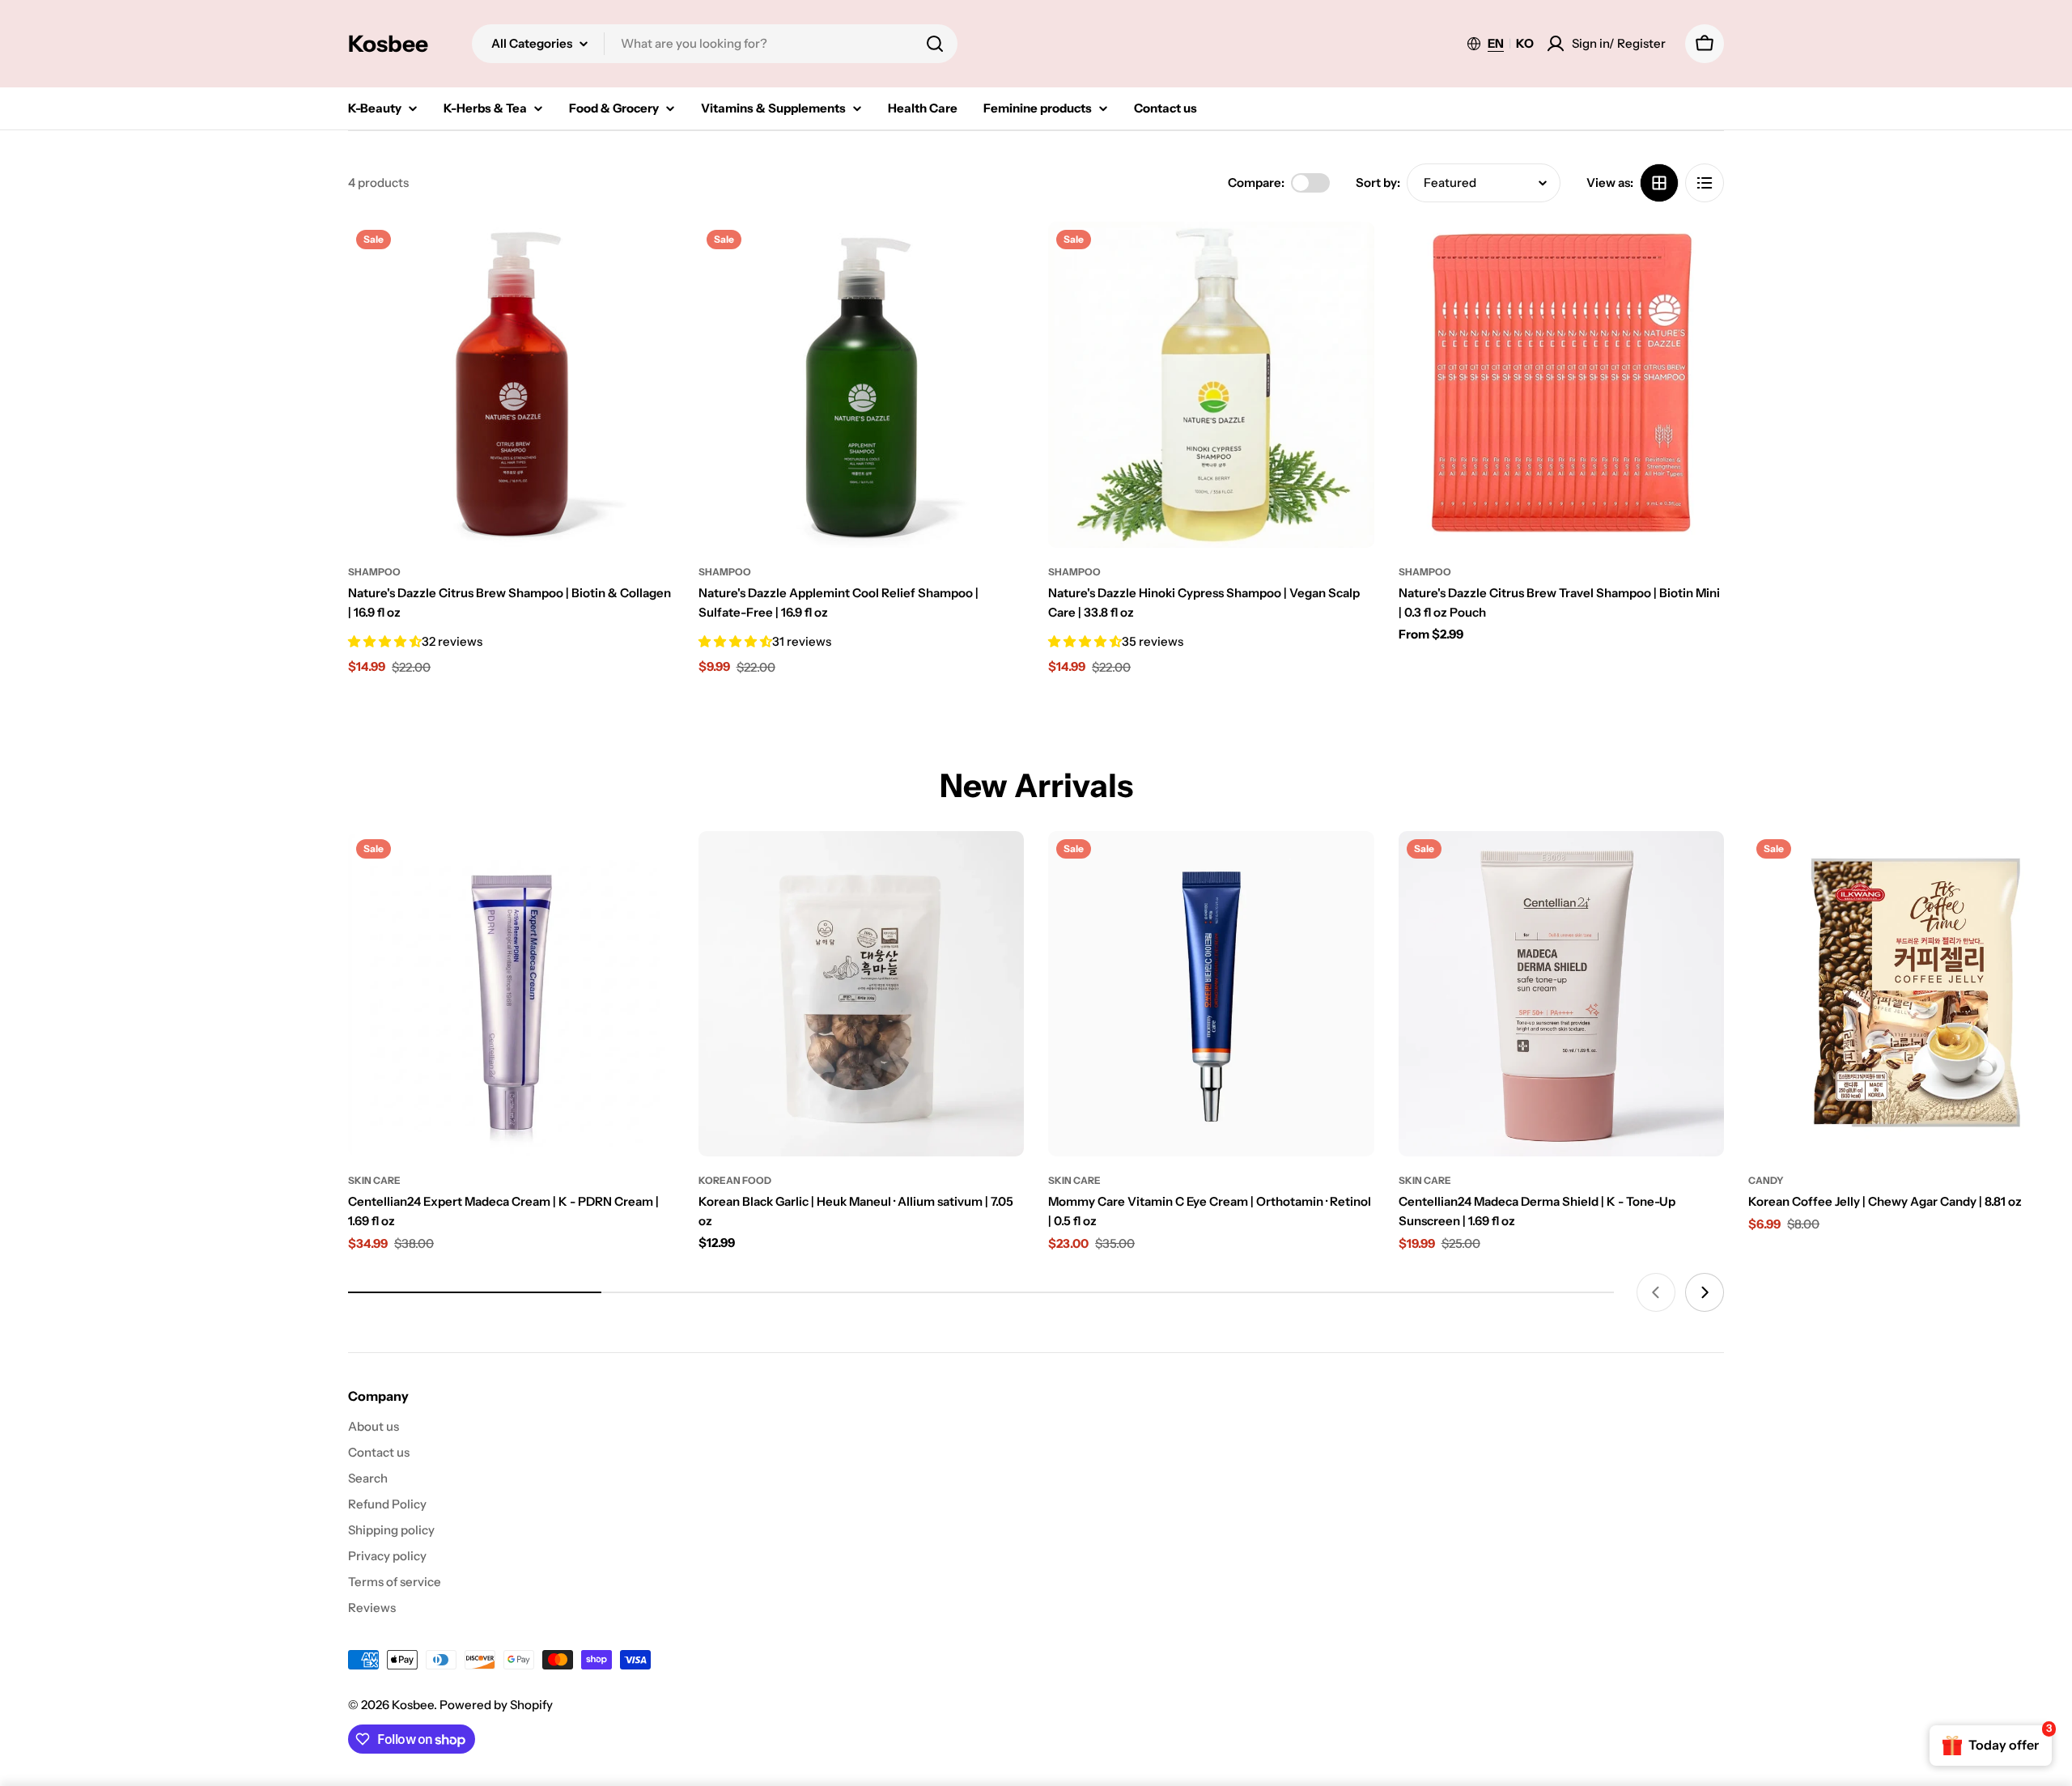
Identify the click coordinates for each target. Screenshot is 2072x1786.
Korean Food (735, 1180)
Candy (1766, 1180)
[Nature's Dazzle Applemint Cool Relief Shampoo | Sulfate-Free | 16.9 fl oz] (862, 385)
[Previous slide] (1656, 1292)
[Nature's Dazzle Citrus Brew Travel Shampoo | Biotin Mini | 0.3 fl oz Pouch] (1562, 385)
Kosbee (388, 44)
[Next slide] (1705, 1292)
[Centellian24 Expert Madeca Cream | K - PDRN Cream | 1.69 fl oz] (511, 994)
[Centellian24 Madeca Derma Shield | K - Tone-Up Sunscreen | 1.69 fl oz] (1562, 994)
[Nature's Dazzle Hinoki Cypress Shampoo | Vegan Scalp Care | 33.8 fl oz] (1211, 385)
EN (1496, 43)
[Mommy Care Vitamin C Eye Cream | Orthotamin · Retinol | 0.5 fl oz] (1211, 994)
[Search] (935, 44)
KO (1525, 43)
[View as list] (1705, 183)
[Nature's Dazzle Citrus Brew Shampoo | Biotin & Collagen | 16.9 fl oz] (511, 385)
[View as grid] (1659, 183)
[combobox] (715, 44)
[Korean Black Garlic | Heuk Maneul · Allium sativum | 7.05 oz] (862, 994)
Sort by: (1378, 182)
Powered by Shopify (496, 1705)
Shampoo (374, 572)
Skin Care (374, 1180)
